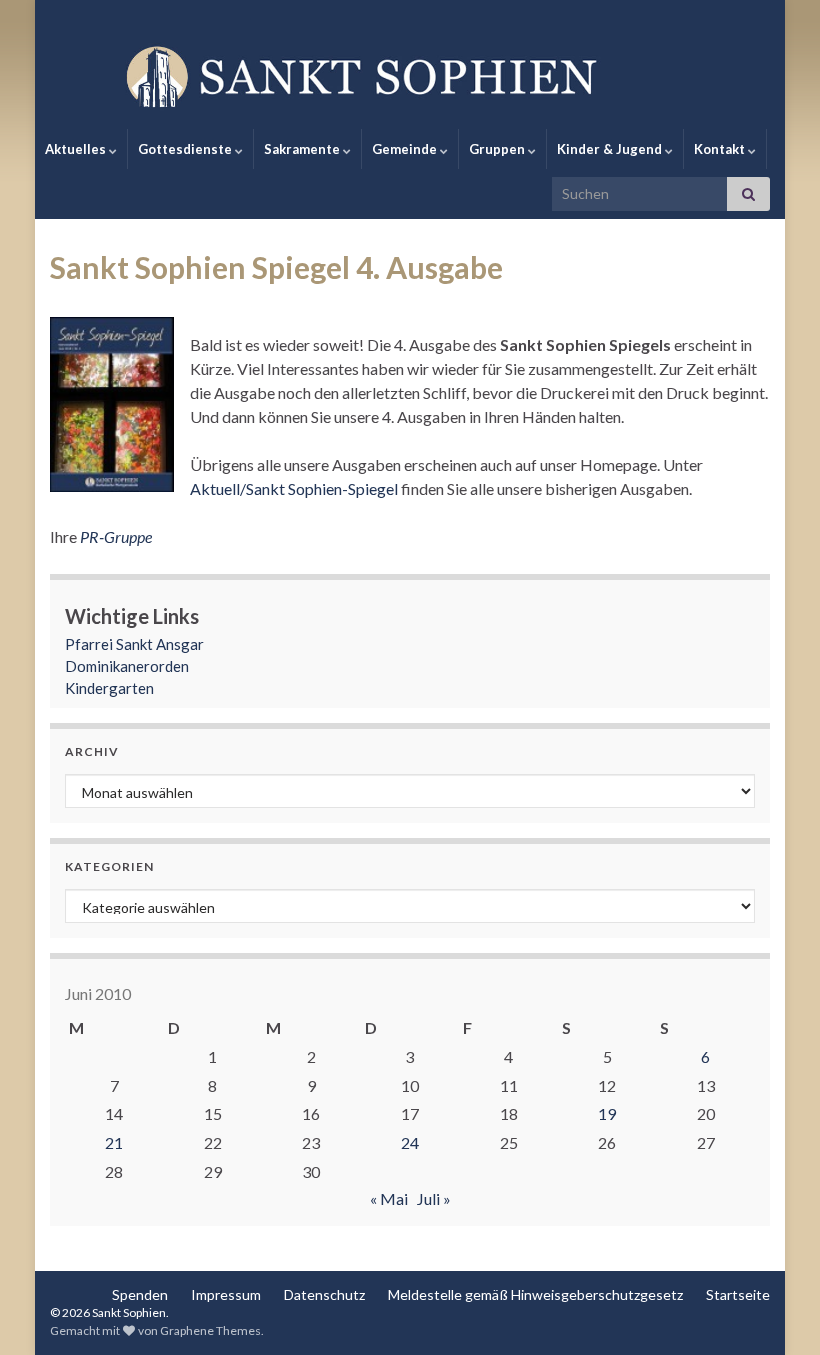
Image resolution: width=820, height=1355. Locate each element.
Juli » (434, 1198)
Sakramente (303, 149)
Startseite (738, 1294)
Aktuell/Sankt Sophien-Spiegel (294, 488)
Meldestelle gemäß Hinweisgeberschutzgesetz (535, 1294)
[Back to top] (775, 1310)
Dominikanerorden (127, 666)
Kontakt (721, 149)
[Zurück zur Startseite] (410, 75)
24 (410, 1142)
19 (607, 1113)
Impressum (226, 1294)
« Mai (389, 1198)
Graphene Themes (210, 1330)
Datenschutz (324, 1294)
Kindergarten (109, 688)
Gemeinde (406, 149)
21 (114, 1142)
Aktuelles (77, 149)
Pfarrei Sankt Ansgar (134, 644)
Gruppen (498, 149)
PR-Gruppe (116, 536)
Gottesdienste (186, 149)
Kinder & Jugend (611, 149)
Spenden (140, 1294)
